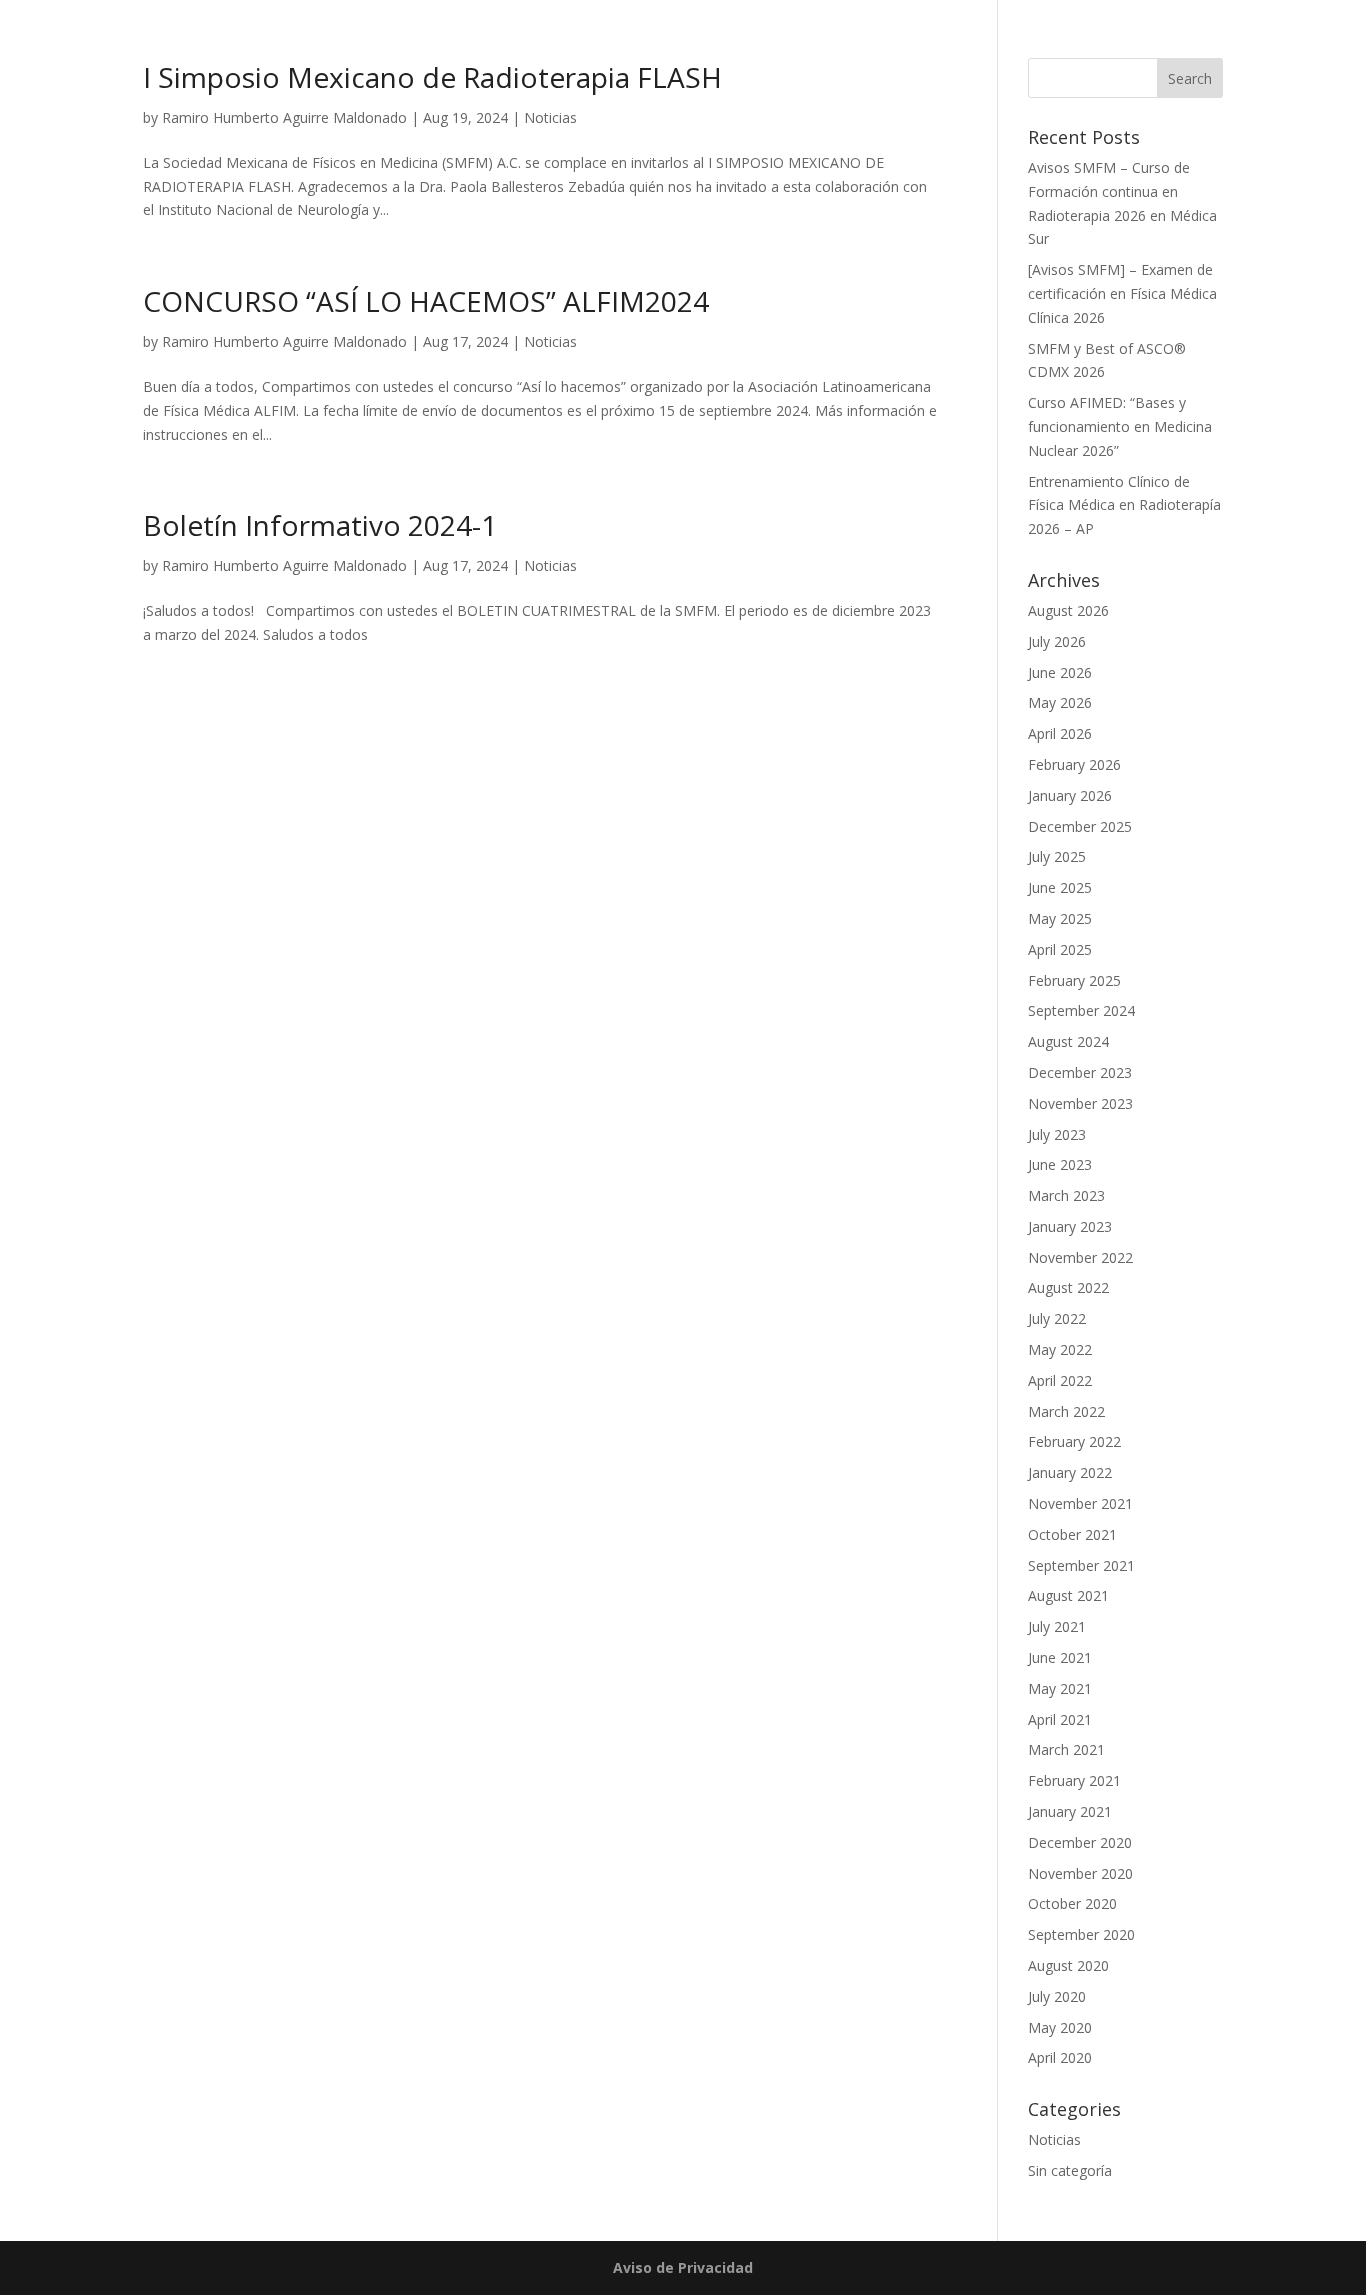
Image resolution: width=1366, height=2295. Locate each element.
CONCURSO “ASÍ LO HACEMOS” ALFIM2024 (426, 301)
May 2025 (1060, 918)
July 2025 (1057, 856)
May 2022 (1060, 1349)
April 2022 (1060, 1380)
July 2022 (1057, 1318)
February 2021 (1074, 1780)
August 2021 (1068, 1595)
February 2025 (1074, 980)
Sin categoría (1070, 2170)
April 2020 (1060, 2057)
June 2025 (1060, 887)
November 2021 (1080, 1503)
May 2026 (1060, 702)
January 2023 (1070, 1226)
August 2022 (1068, 1287)
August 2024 (1068, 1041)
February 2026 (1074, 764)
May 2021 (1060, 1688)
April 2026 (1060, 733)
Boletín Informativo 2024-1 (320, 525)
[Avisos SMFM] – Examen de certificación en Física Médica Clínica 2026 (1122, 293)
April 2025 (1060, 949)
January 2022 (1070, 1472)
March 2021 (1066, 1749)
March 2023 (1066, 1195)
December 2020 (1080, 1842)
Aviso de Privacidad (683, 2267)
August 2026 (1068, 610)
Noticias (550, 117)
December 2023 (1080, 1072)
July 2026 (1057, 641)
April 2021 (1060, 1719)
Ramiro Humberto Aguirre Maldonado (284, 117)
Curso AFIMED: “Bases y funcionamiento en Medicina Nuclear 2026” (1120, 426)
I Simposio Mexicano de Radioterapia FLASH (432, 77)
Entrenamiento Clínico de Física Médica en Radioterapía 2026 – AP (1124, 505)
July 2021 (1057, 1626)
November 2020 (1080, 1873)
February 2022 (1074, 1441)
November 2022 (1080, 1257)
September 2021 (1081, 1565)
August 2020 (1068, 1965)
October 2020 (1072, 1903)
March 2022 (1066, 1411)
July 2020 (1057, 1996)
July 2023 (1057, 1134)
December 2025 (1080, 826)
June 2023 (1060, 1164)
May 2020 (1060, 2027)
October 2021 (1072, 1534)
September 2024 (1081, 1010)
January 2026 (1070, 795)
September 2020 (1081, 1934)
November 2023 (1080, 1103)
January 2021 (1070, 1811)
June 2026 (1060, 672)
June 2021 (1060, 1657)
